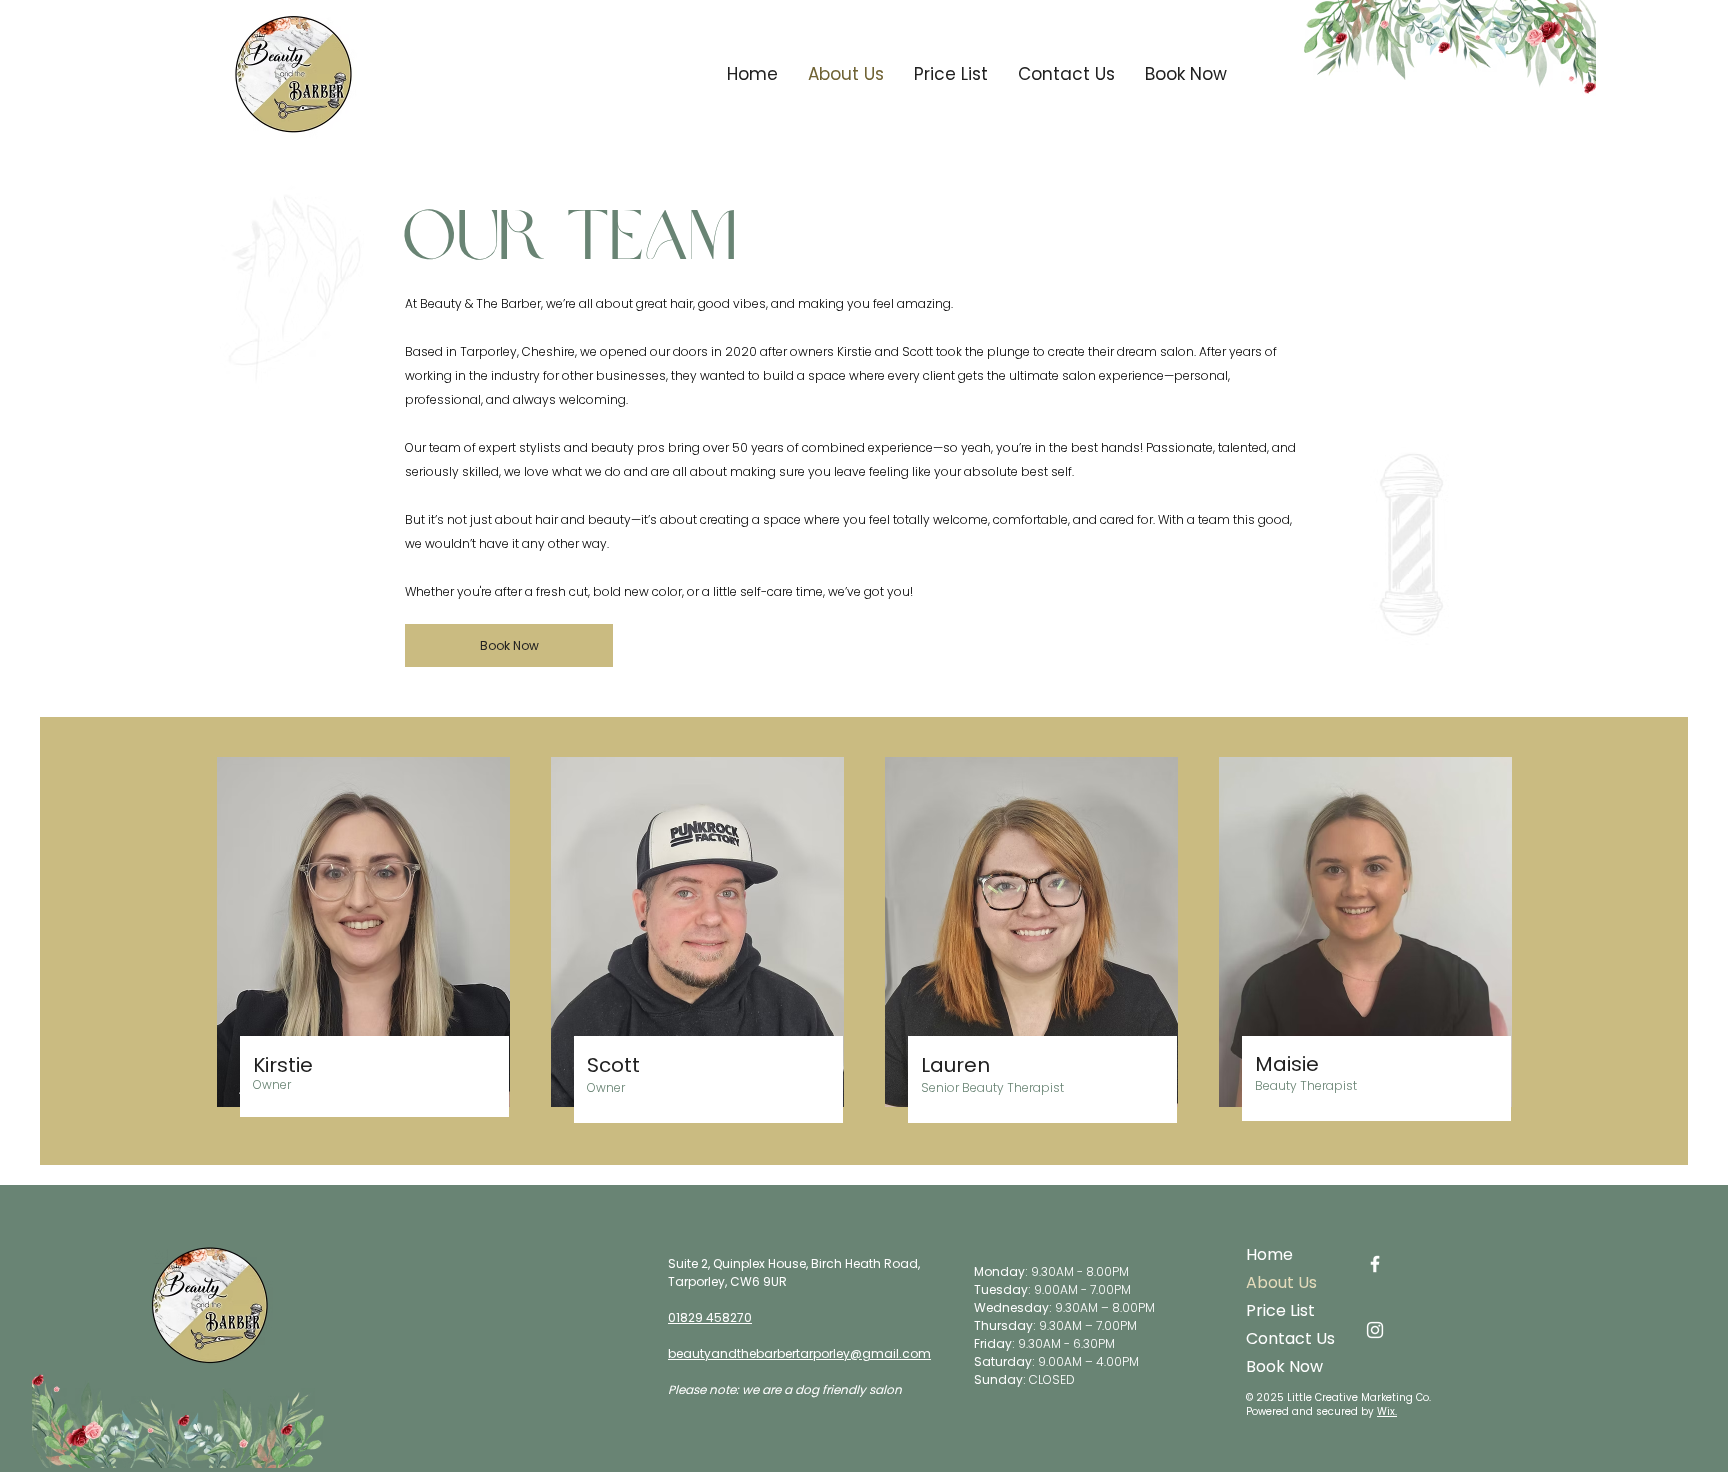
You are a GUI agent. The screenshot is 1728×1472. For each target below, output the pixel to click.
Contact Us (1290, 1338)
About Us (1281, 1282)
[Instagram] (1375, 1330)
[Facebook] (1375, 1264)
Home (1269, 1254)
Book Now (1284, 1366)
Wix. (1387, 1411)
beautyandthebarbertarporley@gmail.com (799, 1353)
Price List (1280, 1310)
